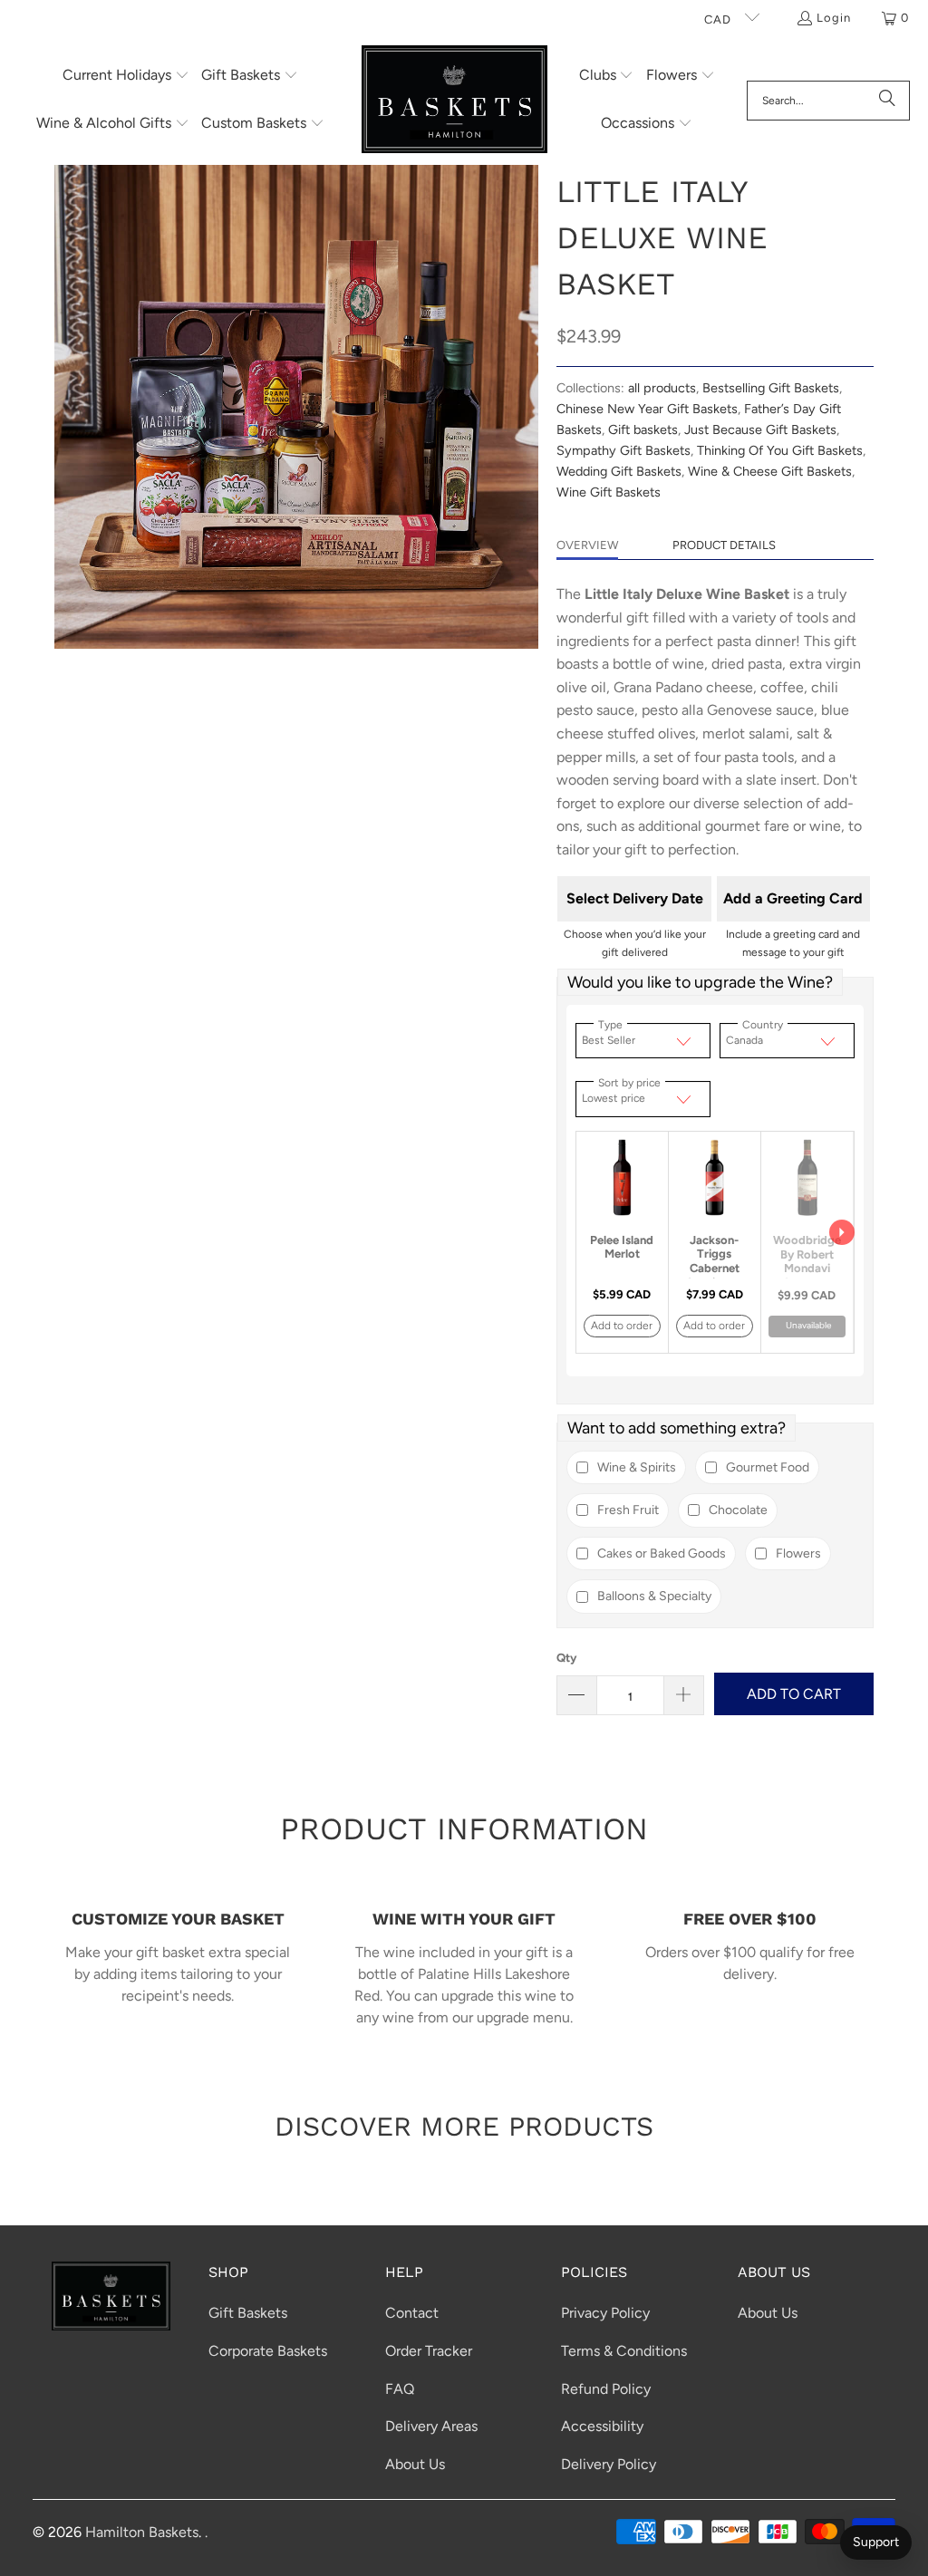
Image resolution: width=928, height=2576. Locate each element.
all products (662, 388)
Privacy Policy (605, 2313)
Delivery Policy (609, 2464)
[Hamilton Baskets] (454, 101)
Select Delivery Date (635, 898)
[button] (126, 77)
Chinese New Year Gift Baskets (647, 409)
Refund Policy (606, 2389)
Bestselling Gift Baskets (771, 388)
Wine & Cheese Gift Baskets (770, 471)
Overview (587, 545)
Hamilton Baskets (142, 2532)
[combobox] (828, 101)
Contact (412, 2313)
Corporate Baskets (268, 2351)
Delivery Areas (431, 2426)
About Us (415, 2464)
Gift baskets (643, 429)
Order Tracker (429, 2351)
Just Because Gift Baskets (760, 429)
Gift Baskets (248, 2313)
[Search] (887, 101)
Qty (566, 1658)
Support (876, 2542)
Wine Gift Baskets (609, 492)
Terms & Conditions (624, 2351)
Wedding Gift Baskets (619, 471)
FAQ (400, 2389)
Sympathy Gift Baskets (623, 450)
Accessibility (602, 2426)
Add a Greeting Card (793, 898)
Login (834, 18)
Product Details (724, 545)
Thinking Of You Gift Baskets (780, 450)
